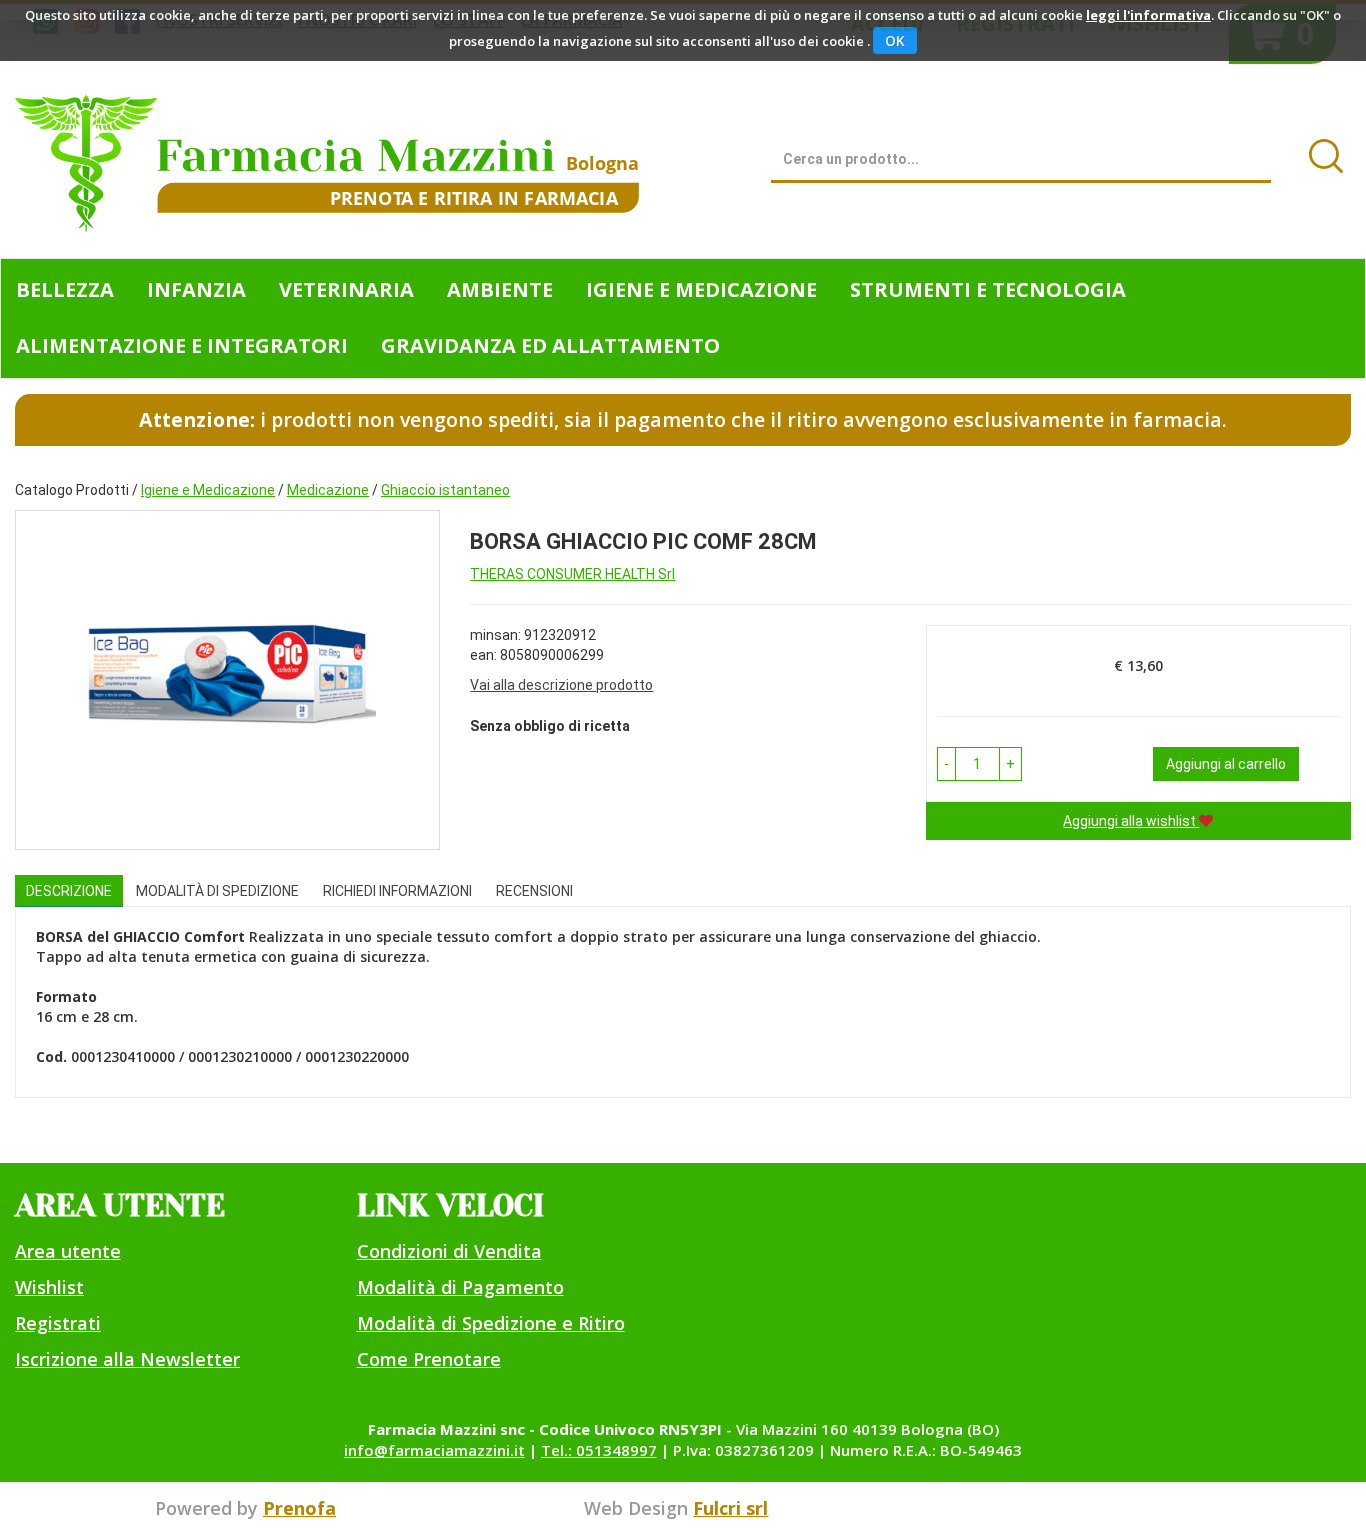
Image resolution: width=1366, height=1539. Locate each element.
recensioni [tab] (534, 891)
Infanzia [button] (196, 289)
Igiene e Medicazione (208, 490)
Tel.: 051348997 (599, 1450)
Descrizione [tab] (69, 891)
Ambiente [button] (500, 289)
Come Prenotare (429, 1359)
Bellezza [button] (65, 289)
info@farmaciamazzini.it (434, 1450)
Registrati (58, 1323)
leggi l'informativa (1148, 15)
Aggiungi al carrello (1226, 764)
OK (895, 40)
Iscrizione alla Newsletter (127, 1359)
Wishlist (49, 1287)
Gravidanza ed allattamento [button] (550, 345)
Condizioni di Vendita (449, 1251)
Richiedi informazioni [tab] (397, 891)
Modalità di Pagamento (460, 1287)
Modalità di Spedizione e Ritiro (491, 1323)
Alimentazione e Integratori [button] (182, 345)
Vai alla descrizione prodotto (561, 685)
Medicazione (328, 490)
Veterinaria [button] (346, 289)
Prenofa (299, 1508)
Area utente (68, 1251)
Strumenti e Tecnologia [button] (988, 289)
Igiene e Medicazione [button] (701, 289)
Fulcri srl (730, 1508)
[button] (946, 764)
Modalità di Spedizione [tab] (217, 891)
